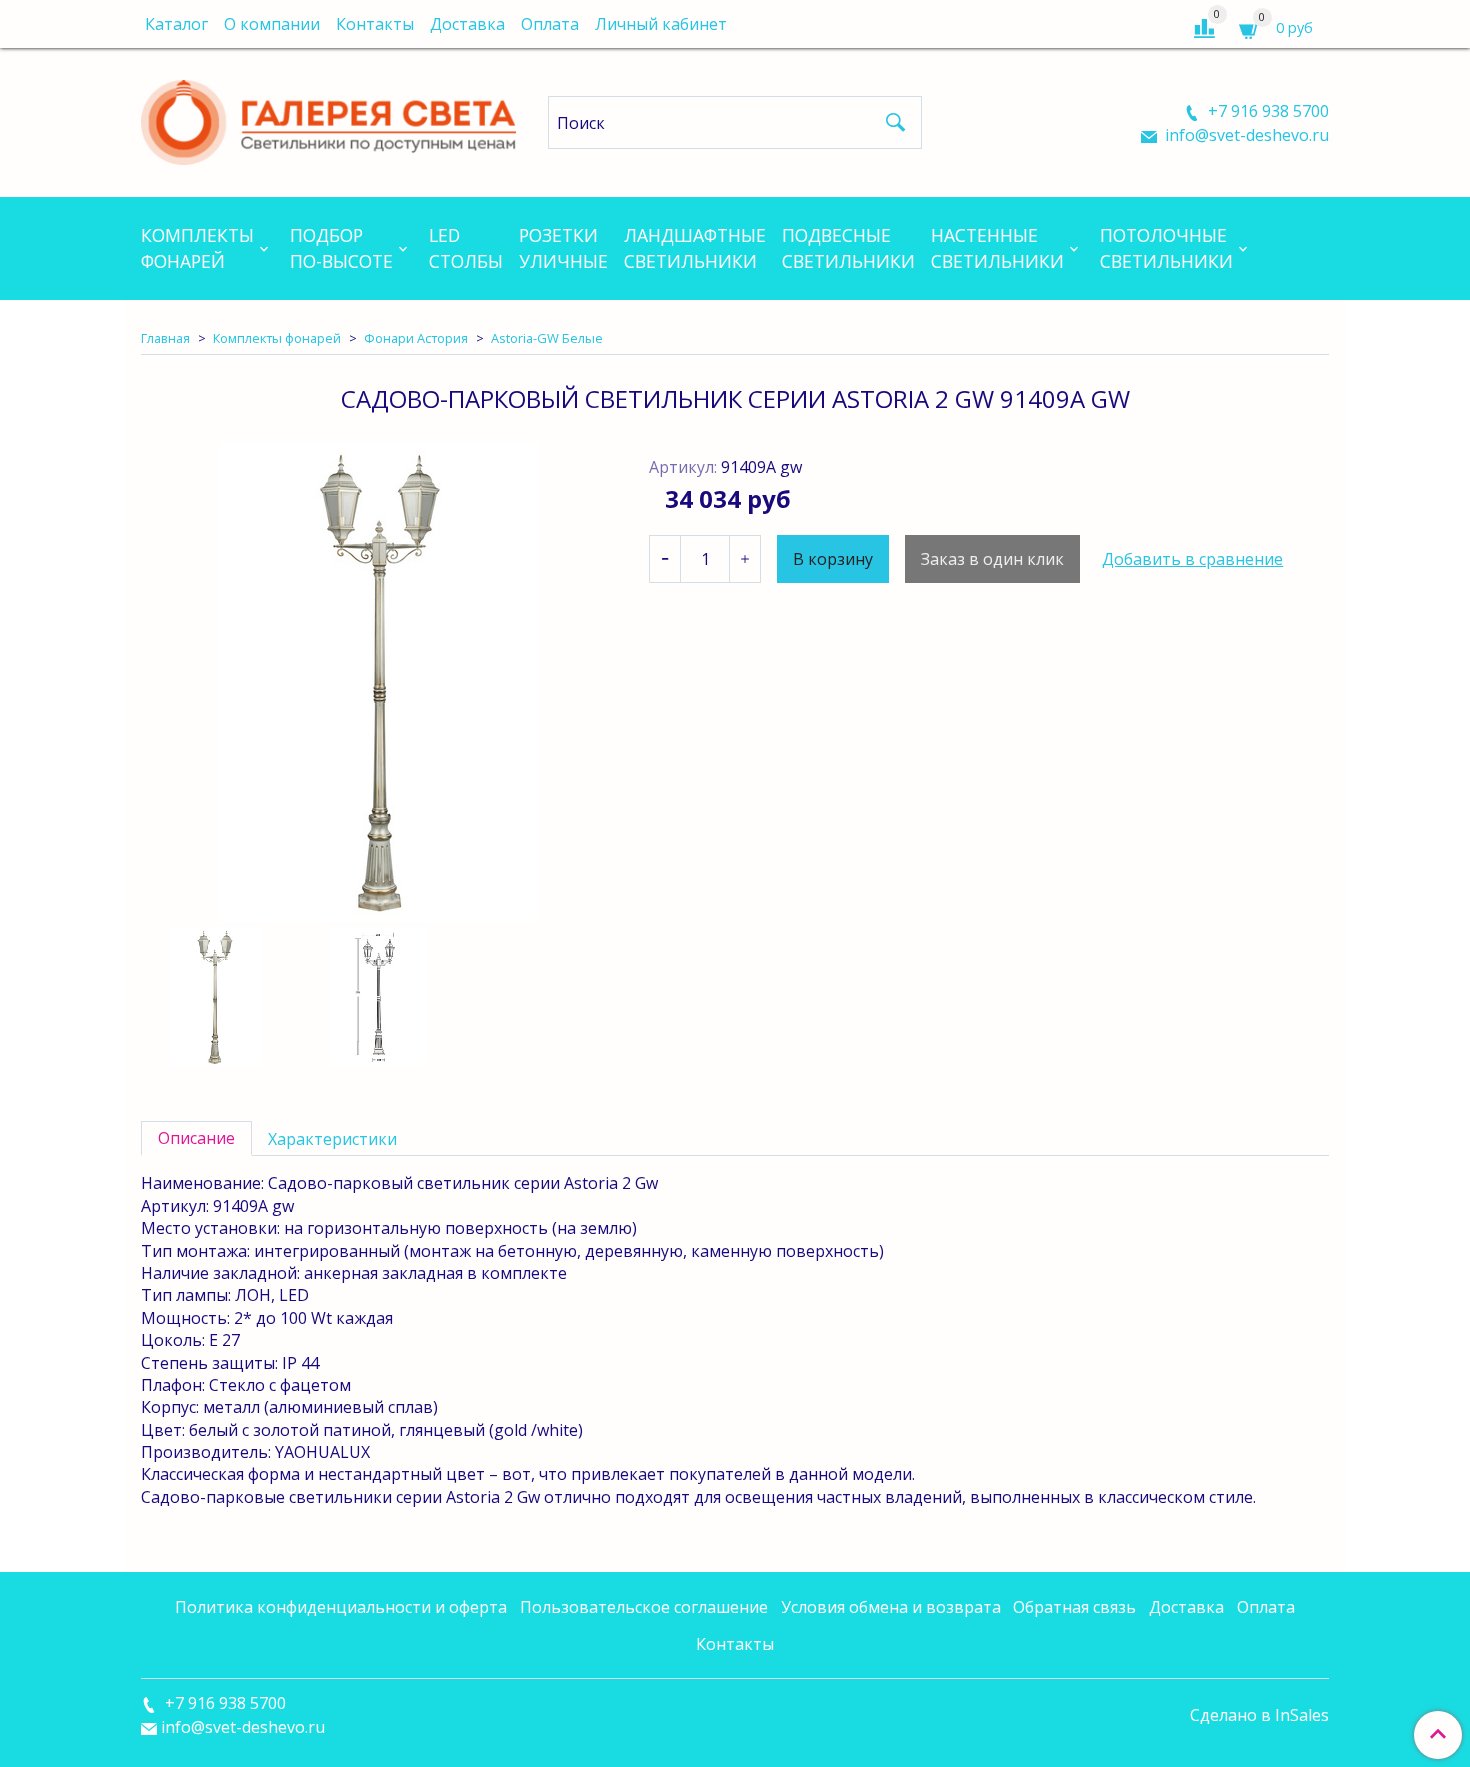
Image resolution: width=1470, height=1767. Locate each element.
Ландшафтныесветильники (695, 248)
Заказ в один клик (992, 559)
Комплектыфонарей (197, 248)
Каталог (176, 24)
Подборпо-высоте (341, 248)
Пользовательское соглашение (644, 1607)
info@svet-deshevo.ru (1245, 135)
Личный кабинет (661, 24)
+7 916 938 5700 (1266, 111)
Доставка (467, 24)
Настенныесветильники (997, 248)
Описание (196, 1138)
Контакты (375, 24)
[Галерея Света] (328, 118)
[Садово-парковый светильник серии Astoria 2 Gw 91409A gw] (379, 683)
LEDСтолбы (466, 248)
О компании (272, 24)
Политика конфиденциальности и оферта (341, 1607)
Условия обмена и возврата (891, 1607)
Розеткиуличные (563, 248)
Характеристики (332, 1139)
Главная (165, 338)
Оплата (550, 24)
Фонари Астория (416, 338)
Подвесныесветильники (848, 248)
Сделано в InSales (1259, 1715)
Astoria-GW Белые (547, 338)
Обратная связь (1074, 1607)
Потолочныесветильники (1166, 248)
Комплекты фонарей (277, 338)
